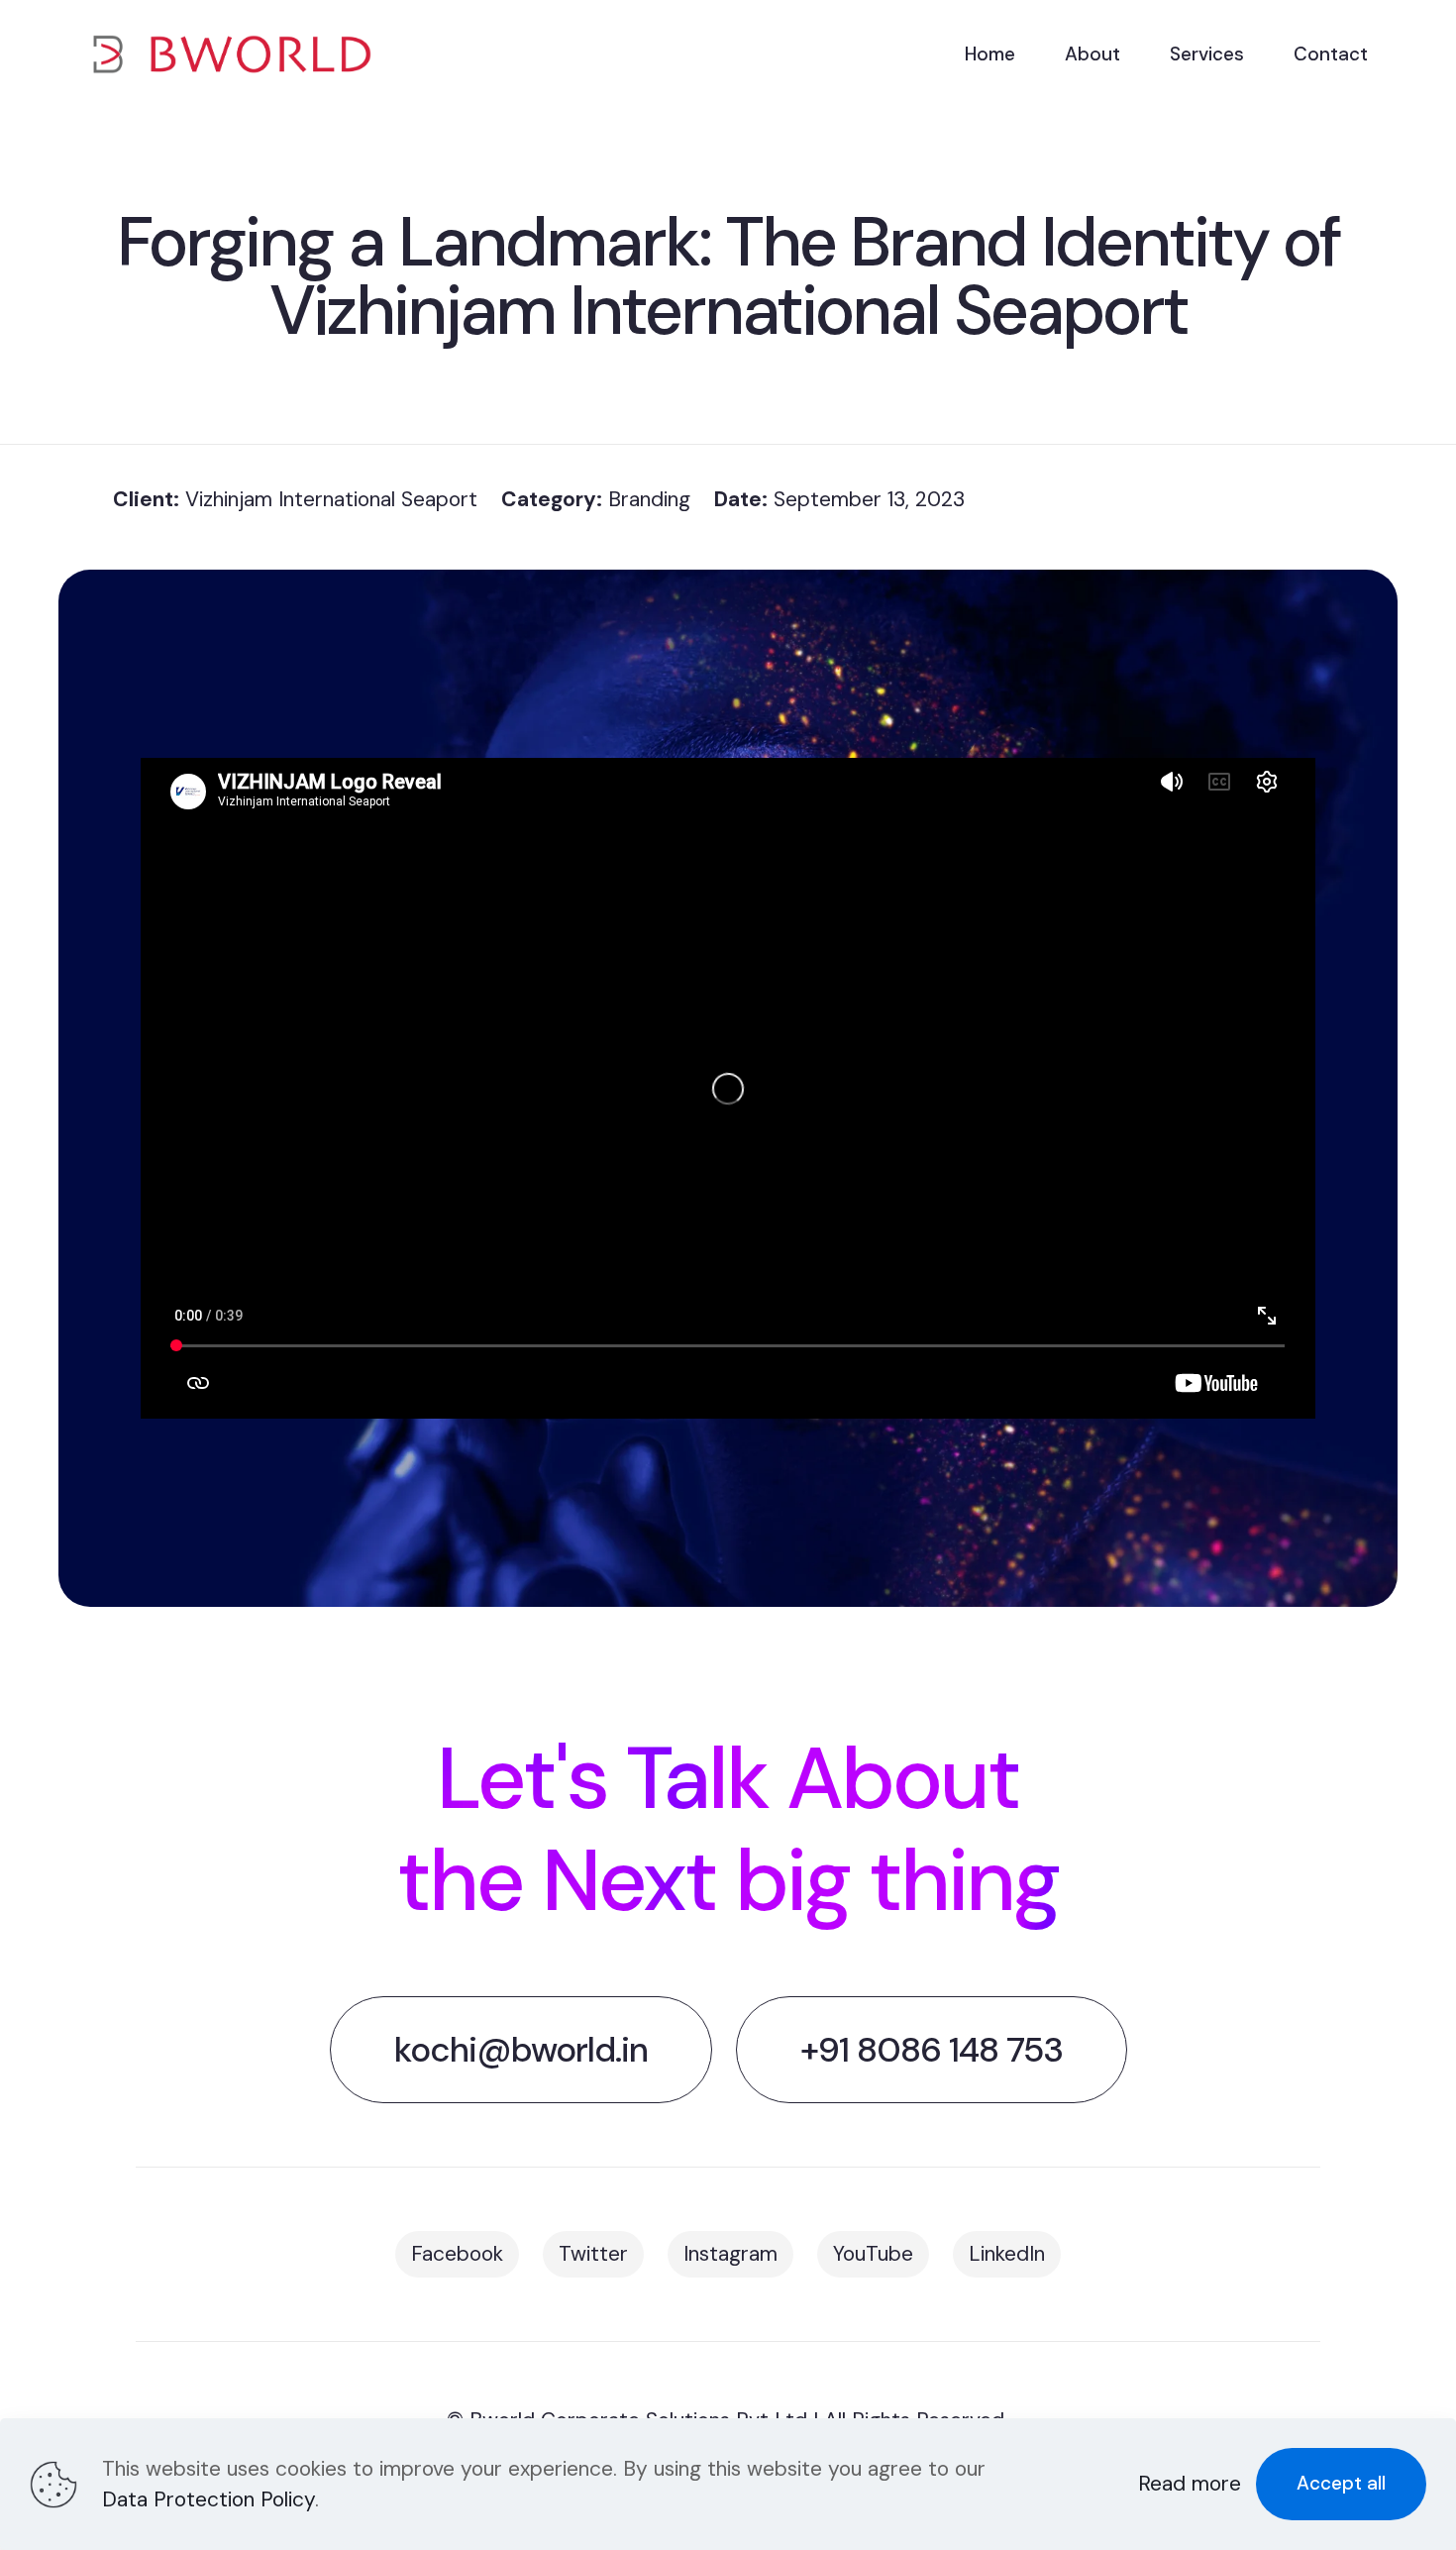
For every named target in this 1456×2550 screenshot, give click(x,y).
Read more (1190, 2484)
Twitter (593, 2254)
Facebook (457, 2254)
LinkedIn (1007, 2254)
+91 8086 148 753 (932, 2050)
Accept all (1341, 2483)
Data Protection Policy (208, 2499)
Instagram (730, 2254)
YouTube (873, 2254)
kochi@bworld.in (521, 2050)
